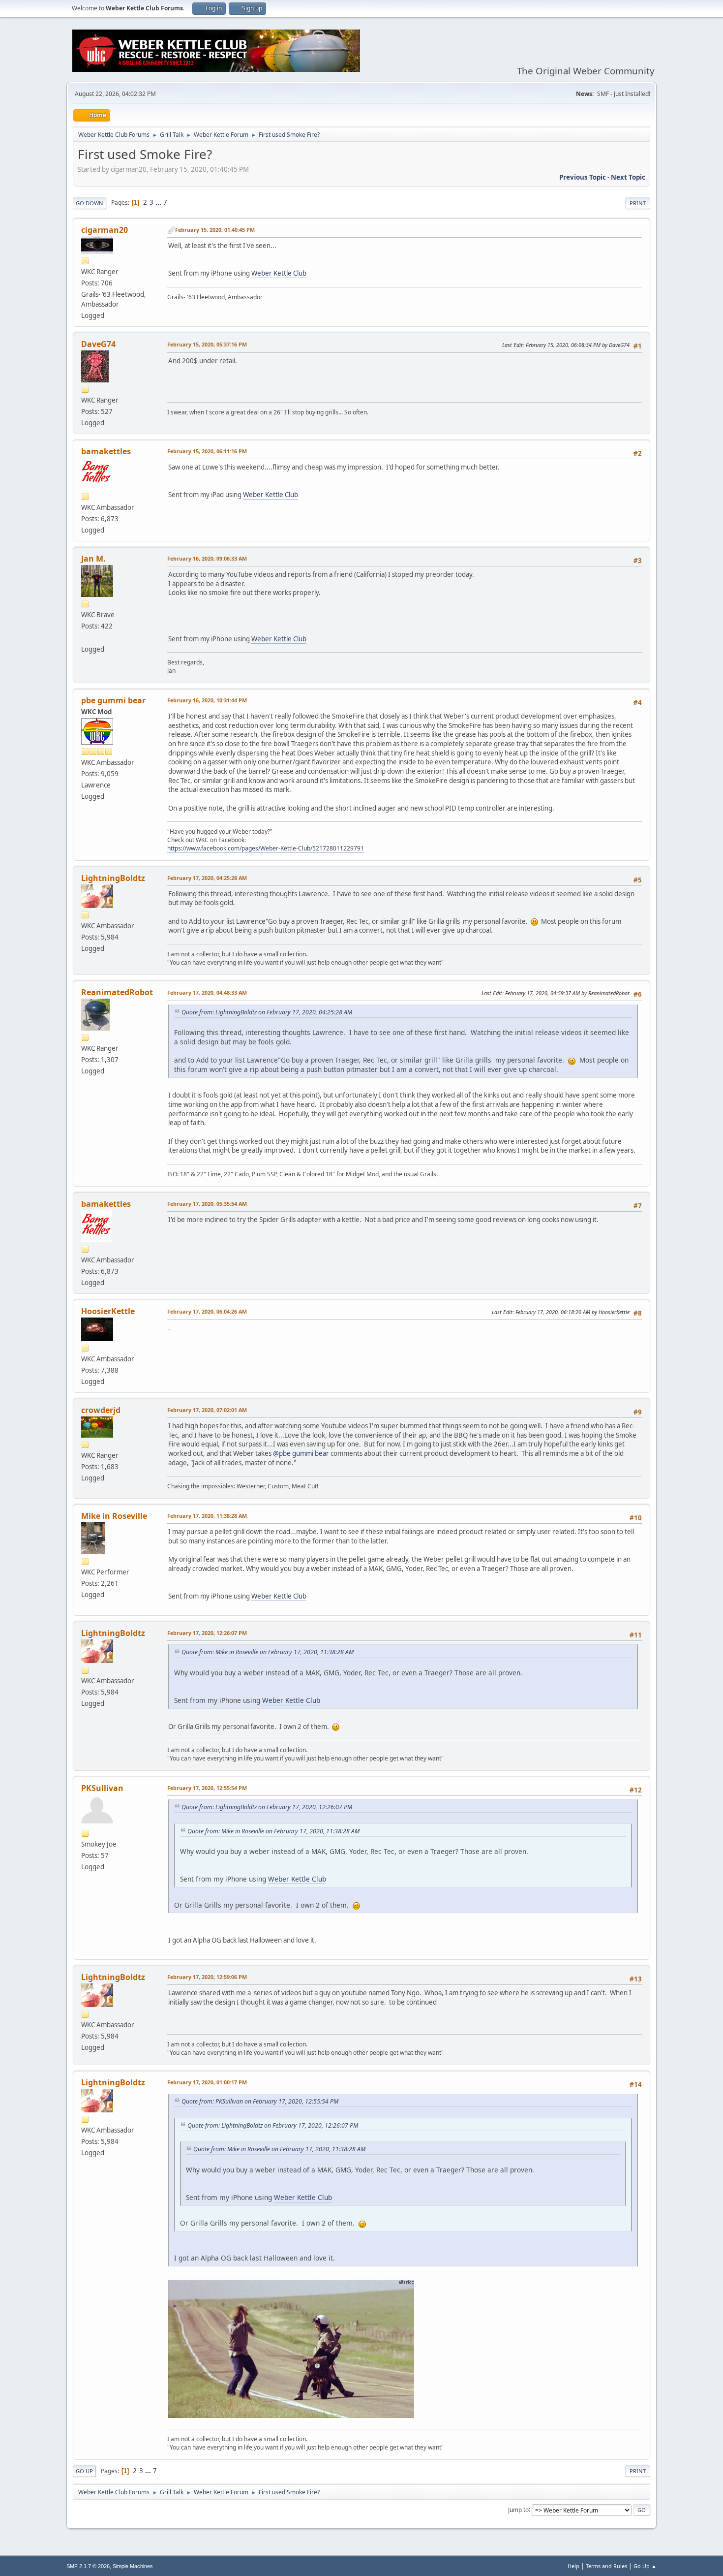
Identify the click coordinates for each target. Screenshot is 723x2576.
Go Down (90, 203)
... (159, 202)
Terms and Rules (606, 2566)
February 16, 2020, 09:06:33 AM (207, 558)
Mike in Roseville (114, 1516)
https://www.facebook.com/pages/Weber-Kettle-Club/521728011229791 (266, 848)
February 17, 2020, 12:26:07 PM (207, 1633)
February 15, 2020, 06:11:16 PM (207, 451)
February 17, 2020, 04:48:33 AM (207, 992)
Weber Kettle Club (279, 273)
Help (573, 2566)
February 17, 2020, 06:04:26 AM (207, 1311)
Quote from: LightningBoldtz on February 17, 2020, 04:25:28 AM (267, 1012)
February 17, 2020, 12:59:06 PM (207, 1977)
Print (638, 203)
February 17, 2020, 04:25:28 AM (207, 878)
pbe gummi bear (113, 700)
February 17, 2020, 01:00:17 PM (207, 2082)
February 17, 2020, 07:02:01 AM (207, 1410)
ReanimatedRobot (117, 992)
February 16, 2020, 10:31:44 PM (207, 700)
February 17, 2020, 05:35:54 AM (207, 1204)
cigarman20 (105, 230)
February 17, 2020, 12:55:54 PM (207, 1788)
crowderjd (101, 1410)
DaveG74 (98, 344)
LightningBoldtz (113, 878)
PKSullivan (102, 1788)
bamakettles (106, 451)
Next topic (628, 177)
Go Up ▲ (645, 2566)
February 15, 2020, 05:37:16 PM (207, 344)
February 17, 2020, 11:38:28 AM (207, 1516)
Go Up (84, 2471)
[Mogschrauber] (85, 637)
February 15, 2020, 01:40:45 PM (215, 230)
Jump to (518, 2509)
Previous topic (583, 177)
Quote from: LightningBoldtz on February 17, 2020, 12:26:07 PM (267, 1807)
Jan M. (93, 559)
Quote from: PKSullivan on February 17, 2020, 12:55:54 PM (260, 2101)
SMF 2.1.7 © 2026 (88, 2566)
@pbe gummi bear (301, 1453)
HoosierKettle (108, 1311)
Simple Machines (133, 2566)
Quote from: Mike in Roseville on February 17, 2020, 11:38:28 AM (268, 1652)
